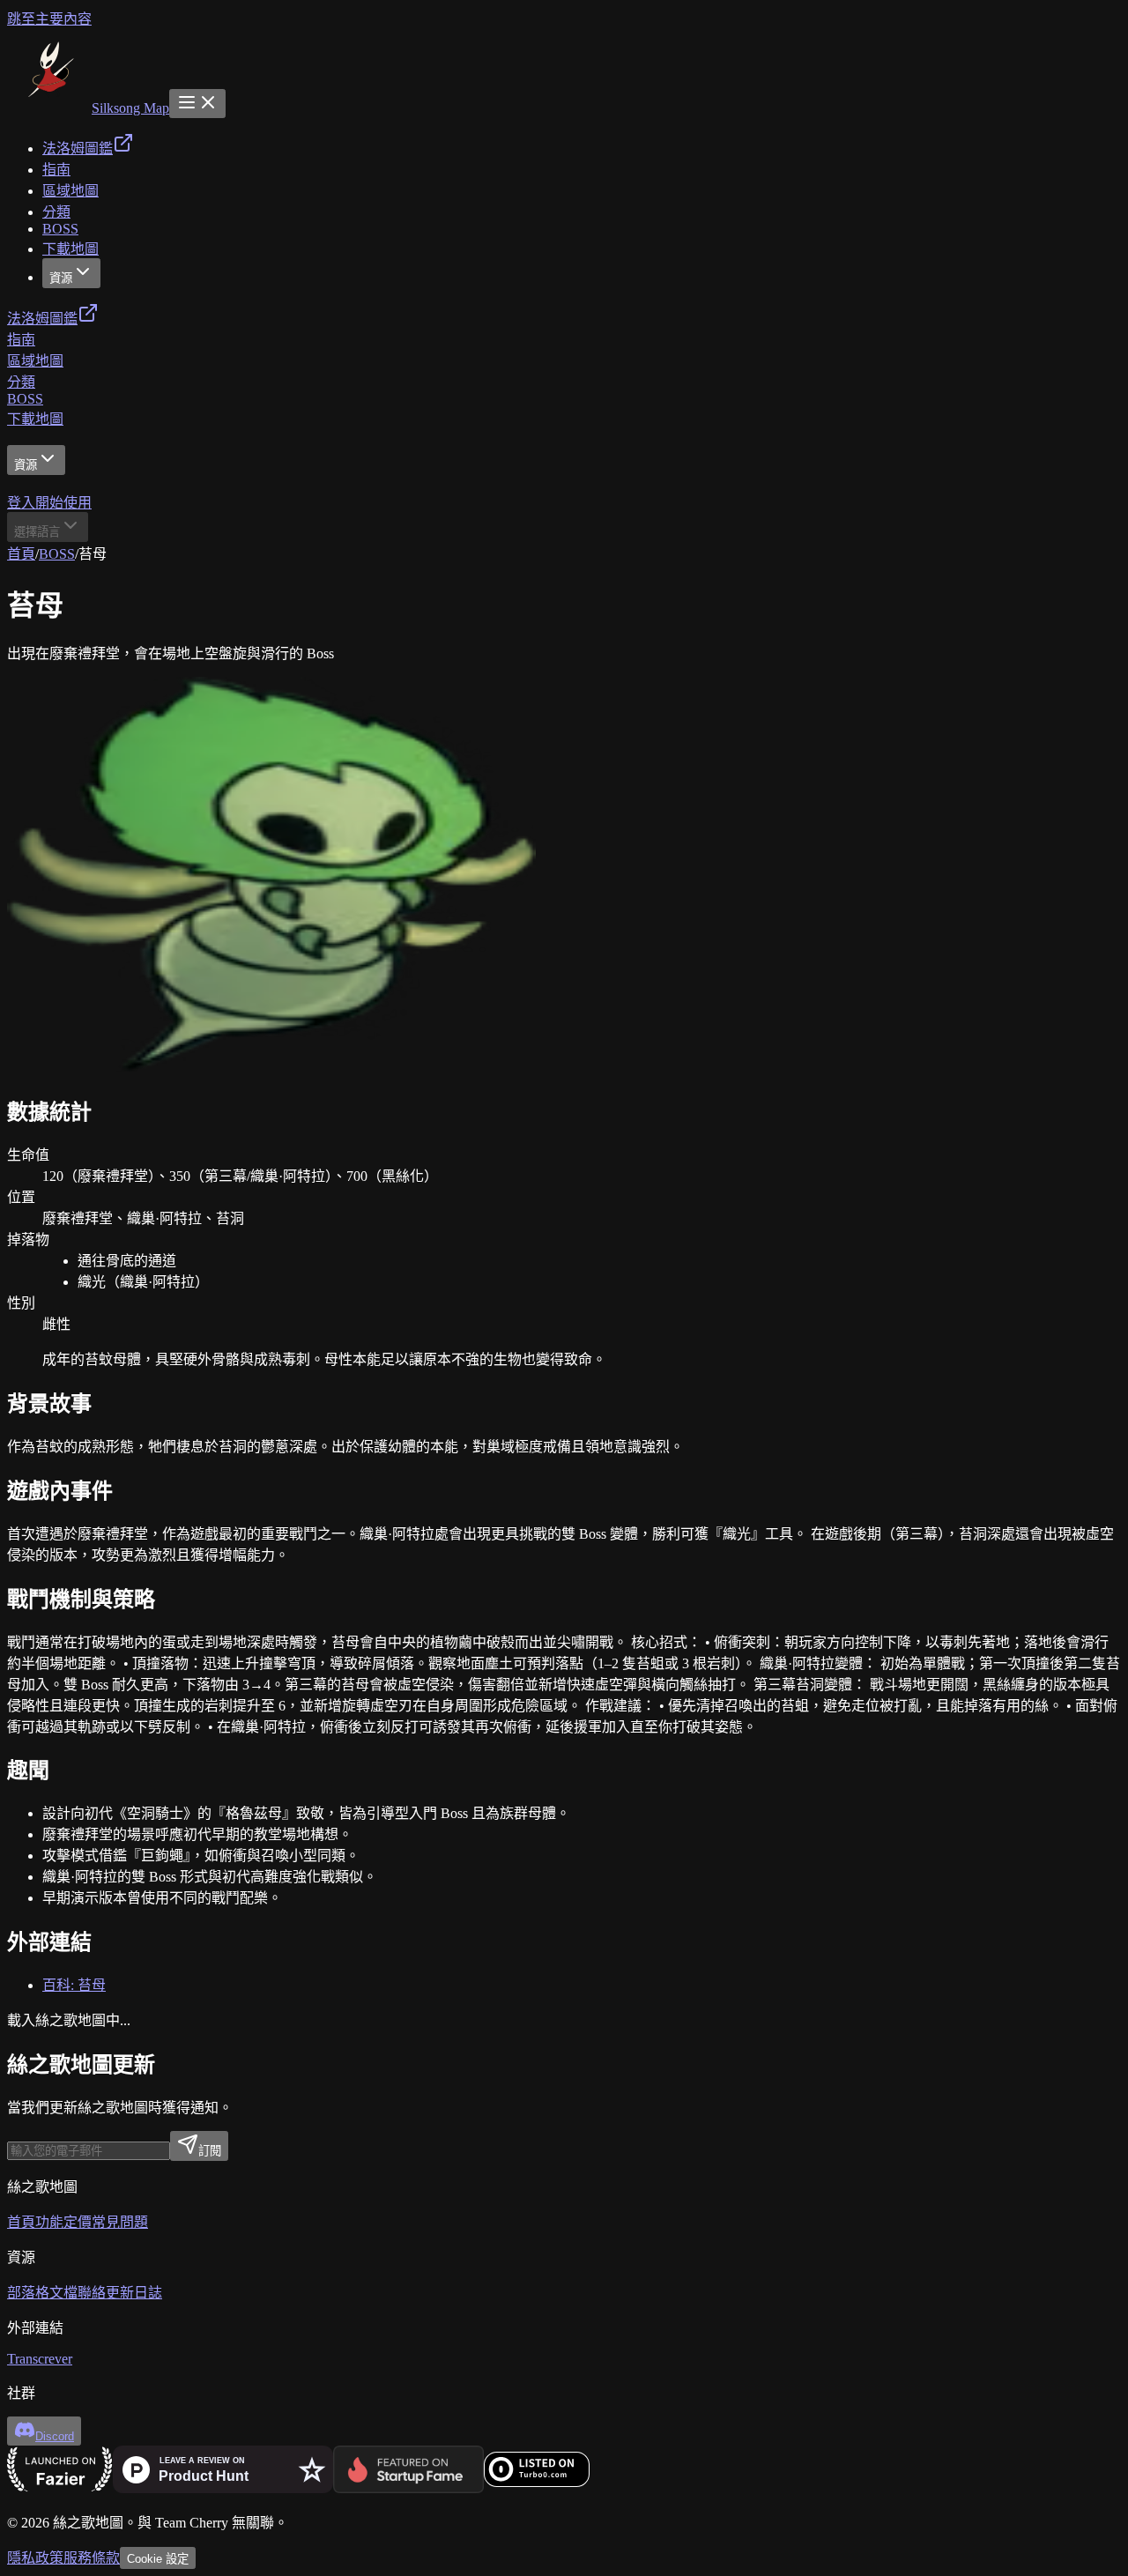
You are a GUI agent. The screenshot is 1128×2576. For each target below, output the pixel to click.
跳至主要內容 (49, 19)
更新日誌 (134, 2293)
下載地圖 (35, 419)
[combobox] (48, 527)
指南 (21, 340)
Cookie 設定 (158, 2559)
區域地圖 (35, 361)
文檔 (63, 2293)
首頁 (21, 554)
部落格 (28, 2293)
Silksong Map (130, 108)
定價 (78, 2222)
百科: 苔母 (74, 1985)
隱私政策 (35, 2558)
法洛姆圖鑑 (42, 319)
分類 (21, 382)
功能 (49, 2222)
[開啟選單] (197, 104)
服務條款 (92, 2558)
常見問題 (120, 2222)
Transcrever (40, 2359)
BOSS (25, 399)
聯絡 (92, 2293)
